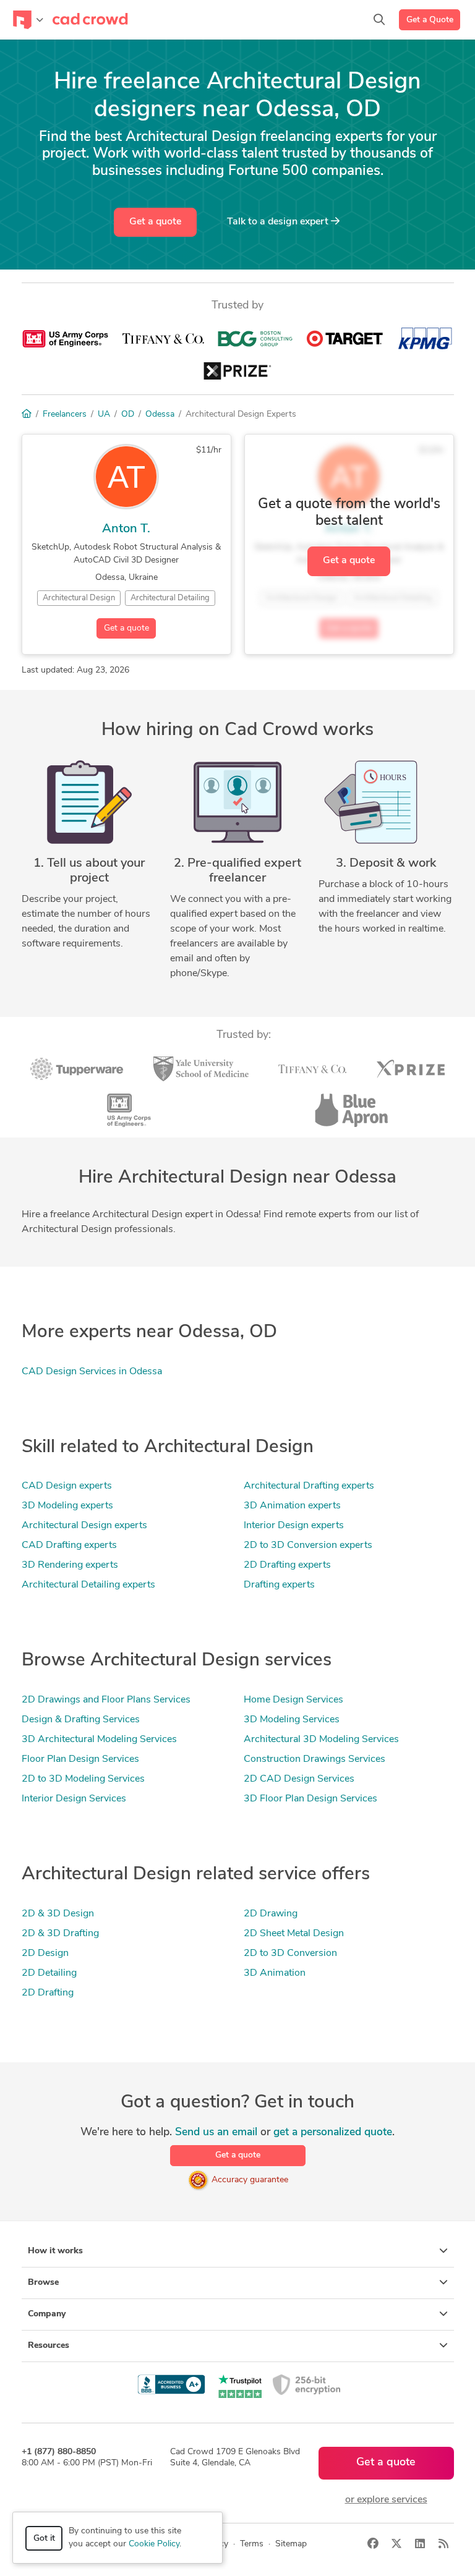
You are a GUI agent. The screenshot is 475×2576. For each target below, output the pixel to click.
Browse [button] (43, 2283)
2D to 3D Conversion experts (308, 1545)
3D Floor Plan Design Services (310, 1799)
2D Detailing (49, 1973)
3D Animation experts (292, 1506)
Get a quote (155, 222)
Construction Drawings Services (315, 1759)
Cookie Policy (154, 2544)
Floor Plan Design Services (80, 1759)
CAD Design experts (67, 1486)
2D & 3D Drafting (60, 1934)
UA (104, 414)
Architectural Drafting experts (309, 1486)
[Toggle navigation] (28, 20)
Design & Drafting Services (81, 1720)
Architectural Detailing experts (88, 1585)
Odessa (160, 414)
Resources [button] (49, 2346)
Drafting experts (279, 1585)
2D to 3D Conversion (290, 1953)
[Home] (27, 414)
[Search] (379, 20)
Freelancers (65, 414)
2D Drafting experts (287, 1565)
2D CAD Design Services (299, 1779)
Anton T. (126, 529)
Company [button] (47, 2314)
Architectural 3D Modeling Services (321, 1740)
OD (128, 414)
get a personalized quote (333, 2132)
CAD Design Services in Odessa (92, 1372)
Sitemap (291, 2544)
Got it (44, 2539)
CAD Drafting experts (69, 1545)
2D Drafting (48, 1993)
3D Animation (275, 1973)
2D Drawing (271, 1914)
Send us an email (216, 2132)
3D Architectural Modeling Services (99, 1740)
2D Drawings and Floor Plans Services (106, 1700)
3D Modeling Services (292, 1720)
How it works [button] (55, 2251)
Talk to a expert (279, 222)
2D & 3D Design (58, 1914)
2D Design (45, 1953)
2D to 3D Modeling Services (83, 1779)
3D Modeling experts (67, 1506)
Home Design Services (293, 1700)
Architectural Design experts (84, 1526)
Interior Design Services (74, 1799)
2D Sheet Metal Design (294, 1934)
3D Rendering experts (70, 1565)
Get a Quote (430, 20)
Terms (252, 2544)
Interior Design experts (294, 1526)
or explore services (386, 2500)
